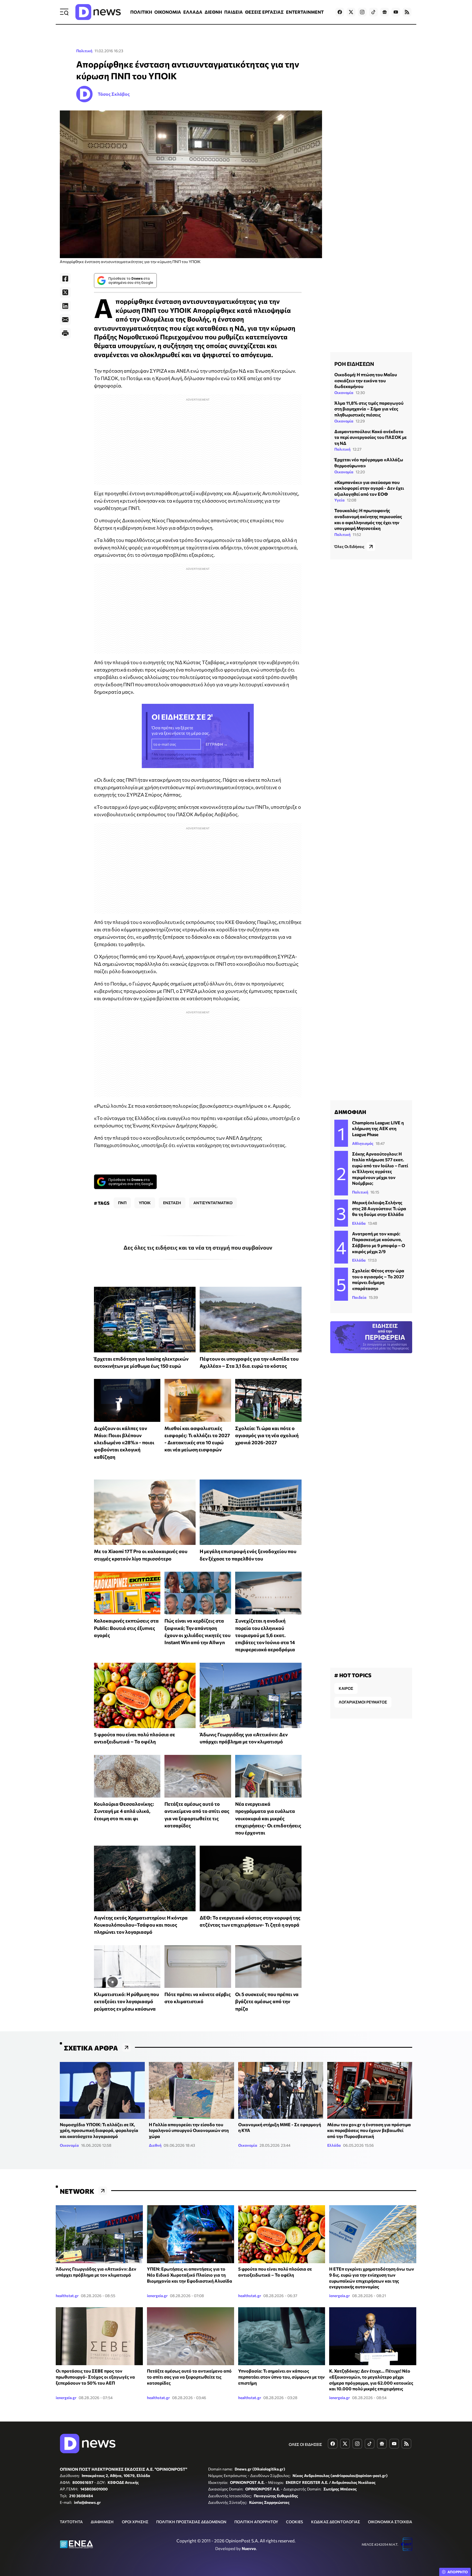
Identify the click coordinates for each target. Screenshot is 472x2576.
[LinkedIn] (65, 306)
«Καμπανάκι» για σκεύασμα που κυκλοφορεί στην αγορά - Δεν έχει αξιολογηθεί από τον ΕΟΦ (369, 488)
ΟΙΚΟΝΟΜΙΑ (168, 12)
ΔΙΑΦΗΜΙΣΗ (102, 2522)
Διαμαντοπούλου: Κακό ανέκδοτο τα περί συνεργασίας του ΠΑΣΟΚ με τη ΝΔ (371, 437)
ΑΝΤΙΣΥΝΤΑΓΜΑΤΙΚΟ (213, 1203)
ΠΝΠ (122, 1203)
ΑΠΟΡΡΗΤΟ (458, 2572)
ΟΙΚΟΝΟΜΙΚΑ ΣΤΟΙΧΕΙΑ (390, 2522)
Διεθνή (155, 2145)
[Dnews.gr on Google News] (385, 12)
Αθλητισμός (363, 1143)
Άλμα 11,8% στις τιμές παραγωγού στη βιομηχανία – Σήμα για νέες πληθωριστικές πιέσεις (369, 409)
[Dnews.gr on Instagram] (362, 12)
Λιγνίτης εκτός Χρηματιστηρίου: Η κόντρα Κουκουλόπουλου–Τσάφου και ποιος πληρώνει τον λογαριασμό (141, 1925)
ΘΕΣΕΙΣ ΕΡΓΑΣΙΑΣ (264, 12)
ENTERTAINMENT (305, 12)
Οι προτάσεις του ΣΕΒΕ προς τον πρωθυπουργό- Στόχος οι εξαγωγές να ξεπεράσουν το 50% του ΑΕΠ (95, 2377)
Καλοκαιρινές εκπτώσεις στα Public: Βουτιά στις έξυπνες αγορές (126, 1628)
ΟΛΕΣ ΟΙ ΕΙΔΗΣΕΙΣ (305, 2444)
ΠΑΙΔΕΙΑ (234, 12)
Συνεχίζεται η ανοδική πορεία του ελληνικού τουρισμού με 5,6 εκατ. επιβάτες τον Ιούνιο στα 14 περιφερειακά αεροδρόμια (265, 1635)
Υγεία (340, 500)
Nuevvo (249, 2548)
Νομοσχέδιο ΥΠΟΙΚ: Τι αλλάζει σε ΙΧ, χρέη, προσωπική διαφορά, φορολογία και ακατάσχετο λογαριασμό (99, 2130)
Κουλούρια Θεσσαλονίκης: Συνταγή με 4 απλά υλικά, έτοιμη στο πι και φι (124, 1811)
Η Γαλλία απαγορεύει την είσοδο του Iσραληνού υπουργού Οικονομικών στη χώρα (189, 2130)
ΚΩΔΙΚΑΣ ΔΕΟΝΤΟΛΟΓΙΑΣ (336, 2522)
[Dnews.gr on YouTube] (396, 12)
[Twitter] (65, 292)
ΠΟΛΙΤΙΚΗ (141, 12)
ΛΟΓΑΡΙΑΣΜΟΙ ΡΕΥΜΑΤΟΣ (363, 1702)
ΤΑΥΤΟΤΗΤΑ (71, 2522)
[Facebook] (65, 279)
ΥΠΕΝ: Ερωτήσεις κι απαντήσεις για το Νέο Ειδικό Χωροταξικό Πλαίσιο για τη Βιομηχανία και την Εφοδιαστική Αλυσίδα (190, 2275)
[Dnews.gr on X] (351, 12)
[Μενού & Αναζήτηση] (64, 12)
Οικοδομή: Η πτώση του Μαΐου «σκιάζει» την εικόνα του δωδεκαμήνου (366, 380)
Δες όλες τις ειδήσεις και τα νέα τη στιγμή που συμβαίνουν (198, 1247)
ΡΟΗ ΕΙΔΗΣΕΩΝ (354, 364)
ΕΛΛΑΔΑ (193, 12)
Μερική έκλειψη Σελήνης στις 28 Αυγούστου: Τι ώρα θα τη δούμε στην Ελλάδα (379, 1208)
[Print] (65, 333)
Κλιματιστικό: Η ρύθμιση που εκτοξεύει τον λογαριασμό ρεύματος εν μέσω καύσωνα (126, 2001)
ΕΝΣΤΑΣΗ (172, 1203)
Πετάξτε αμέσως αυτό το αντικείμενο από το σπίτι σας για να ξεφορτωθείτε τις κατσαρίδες (189, 2377)
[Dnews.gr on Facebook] (340, 12)
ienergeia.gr (157, 2296)
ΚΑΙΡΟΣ (346, 1688)
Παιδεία (359, 1297)
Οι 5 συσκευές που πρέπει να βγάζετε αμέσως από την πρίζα (267, 2001)
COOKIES (294, 2522)
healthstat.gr (67, 2296)
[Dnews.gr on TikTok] (373, 12)
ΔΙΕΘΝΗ (213, 12)
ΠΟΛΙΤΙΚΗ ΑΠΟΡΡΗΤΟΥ (256, 2522)
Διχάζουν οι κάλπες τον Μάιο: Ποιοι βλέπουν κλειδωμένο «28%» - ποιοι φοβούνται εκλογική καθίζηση (124, 1442)
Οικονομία (344, 393)
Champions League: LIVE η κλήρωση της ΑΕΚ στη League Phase (378, 1128)
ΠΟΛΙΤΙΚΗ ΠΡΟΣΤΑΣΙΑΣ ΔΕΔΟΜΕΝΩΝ (191, 2522)
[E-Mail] (65, 320)
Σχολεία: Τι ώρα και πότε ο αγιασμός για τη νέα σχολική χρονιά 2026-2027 (267, 1435)
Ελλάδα (359, 1223)
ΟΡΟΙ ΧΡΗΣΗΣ (135, 2522)
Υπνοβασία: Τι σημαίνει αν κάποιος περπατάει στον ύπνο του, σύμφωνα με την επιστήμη (281, 2377)
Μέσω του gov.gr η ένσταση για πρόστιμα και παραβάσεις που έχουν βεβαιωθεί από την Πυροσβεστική (369, 2130)
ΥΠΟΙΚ (145, 1203)
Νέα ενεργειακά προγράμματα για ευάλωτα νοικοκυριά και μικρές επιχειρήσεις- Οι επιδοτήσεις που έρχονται (268, 1818)
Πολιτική (84, 51)
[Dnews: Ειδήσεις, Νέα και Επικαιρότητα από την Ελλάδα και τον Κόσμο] (98, 12)
